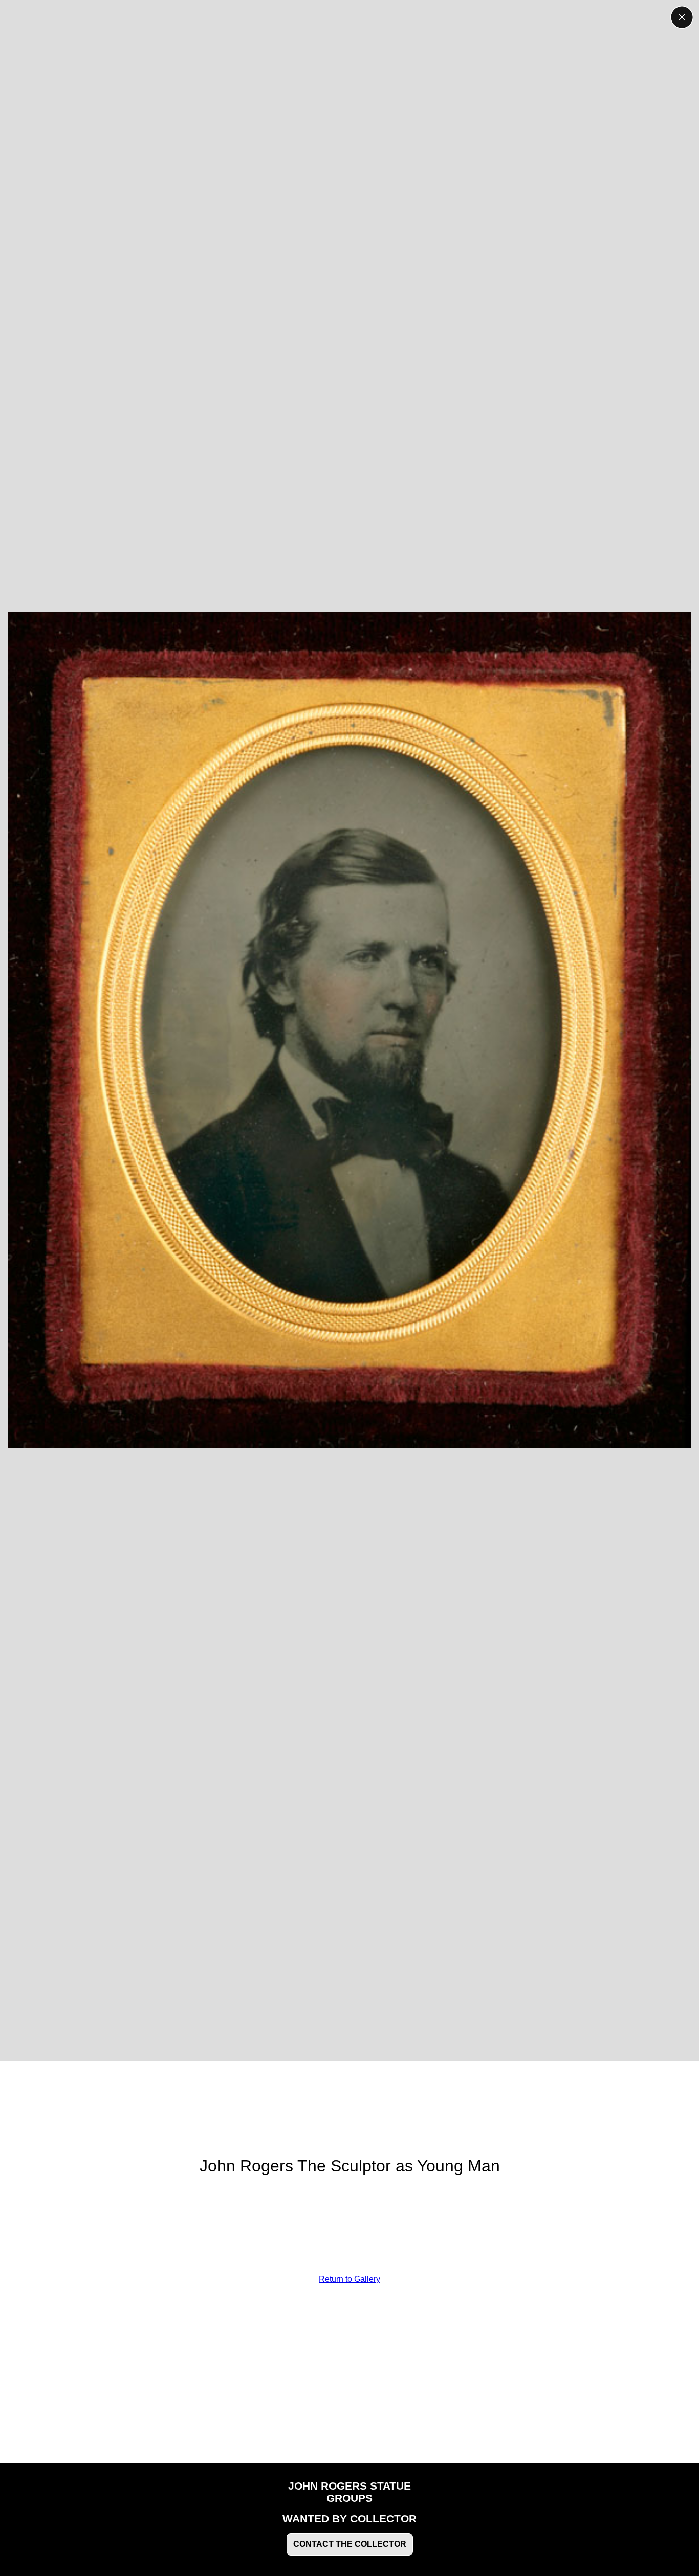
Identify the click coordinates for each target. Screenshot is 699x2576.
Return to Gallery (349, 2279)
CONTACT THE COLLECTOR (350, 2544)
